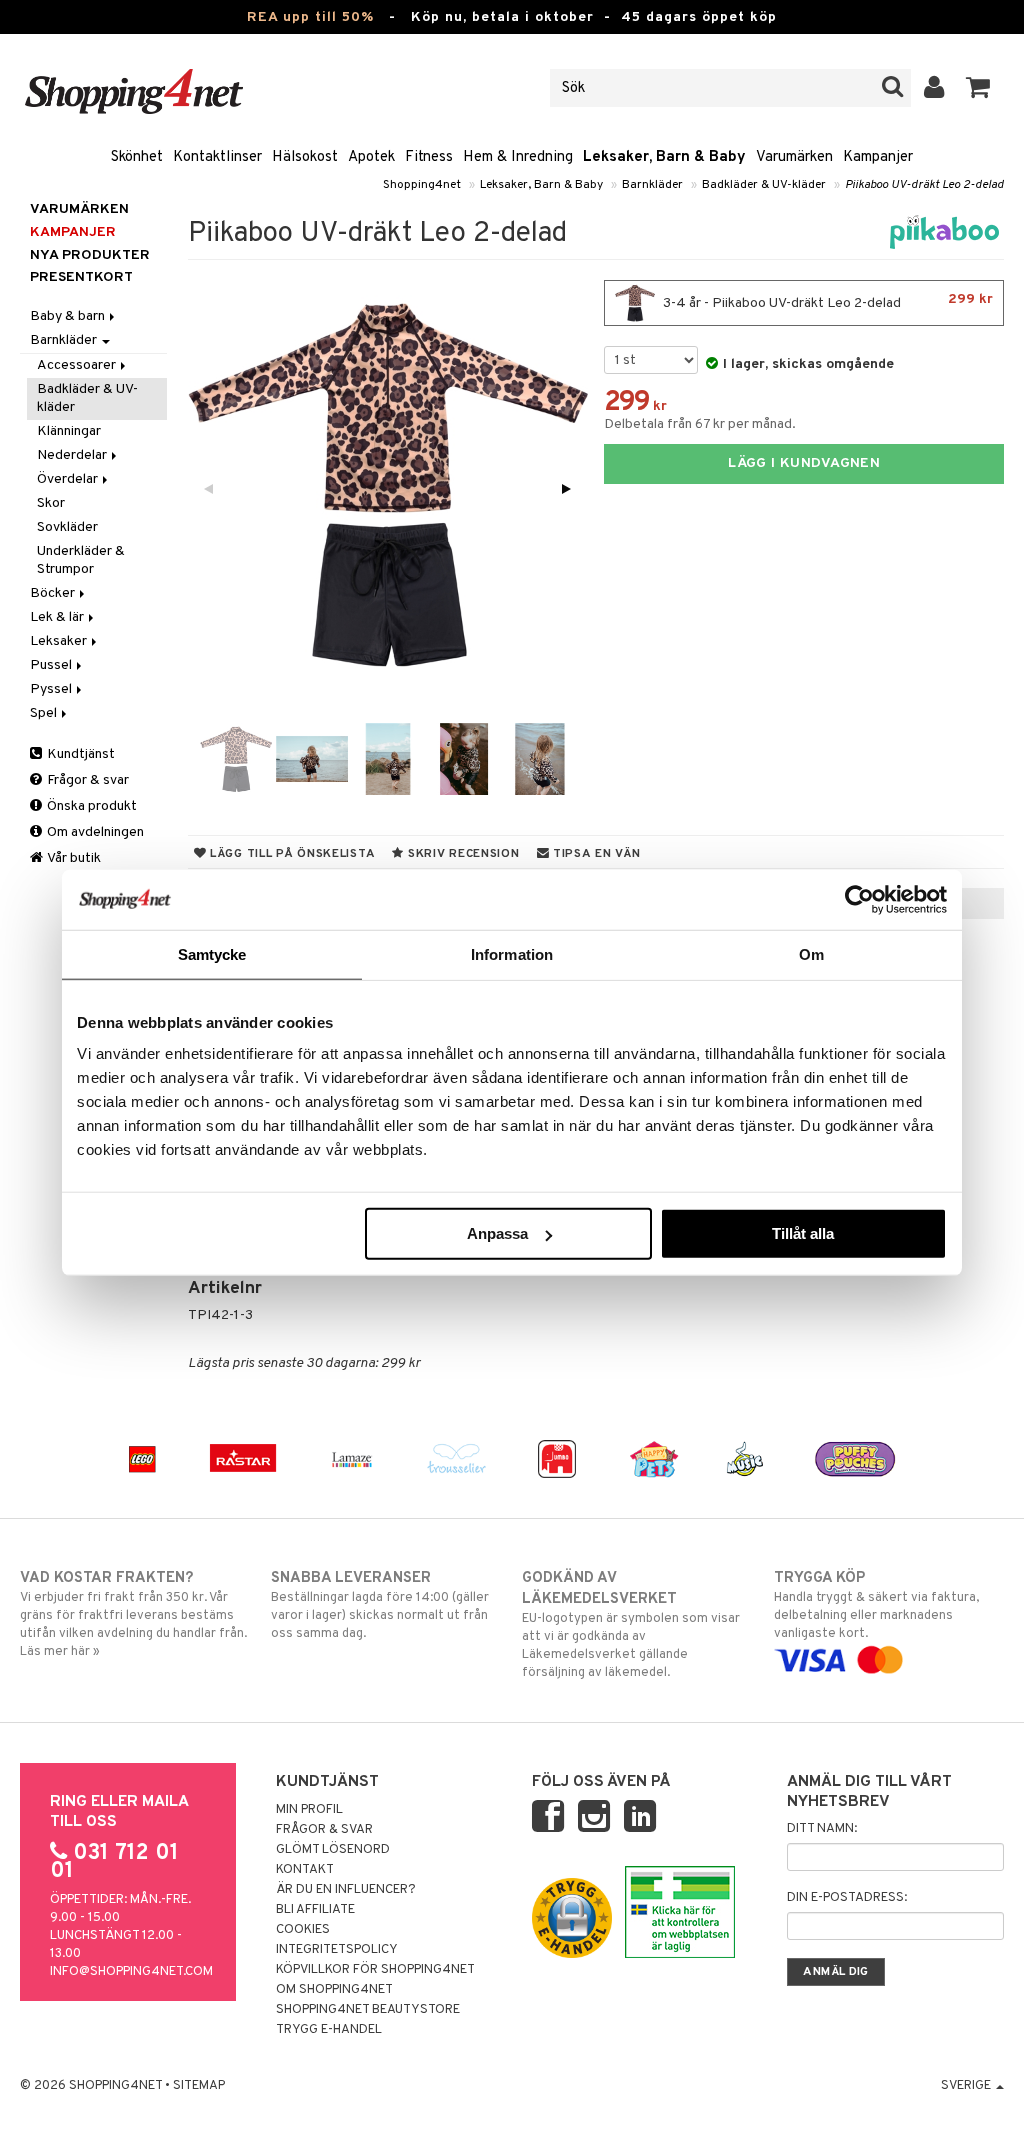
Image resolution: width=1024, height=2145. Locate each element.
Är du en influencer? (346, 1890)
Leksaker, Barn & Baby (664, 157)
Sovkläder (67, 527)
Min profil (309, 1810)
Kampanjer (878, 157)
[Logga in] (934, 88)
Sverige (967, 2086)
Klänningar (69, 431)
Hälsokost (305, 157)
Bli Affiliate (315, 1910)
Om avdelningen (94, 832)
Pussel (52, 665)
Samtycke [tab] (212, 953)
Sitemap (199, 2086)
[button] (978, 88)
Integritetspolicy (337, 1950)
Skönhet (137, 157)
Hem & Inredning (518, 157)
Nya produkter (90, 255)
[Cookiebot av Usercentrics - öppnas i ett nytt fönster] (859, 899)
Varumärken (794, 157)
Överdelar (69, 479)
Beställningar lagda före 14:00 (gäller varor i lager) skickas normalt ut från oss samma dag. (380, 1605)
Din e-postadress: (847, 1898)
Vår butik (73, 858)
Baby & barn (69, 316)
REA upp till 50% (310, 17)
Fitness (429, 157)
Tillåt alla (803, 1233)
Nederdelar (73, 455)
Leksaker (60, 641)
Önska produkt (90, 806)
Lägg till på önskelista (290, 854)
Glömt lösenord (333, 1850)
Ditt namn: (822, 1829)
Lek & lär (58, 617)
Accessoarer (78, 365)
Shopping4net (422, 185)
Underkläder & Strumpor (81, 560)
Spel (45, 713)
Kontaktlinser (217, 157)
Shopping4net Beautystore (368, 2010)
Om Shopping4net (334, 1990)
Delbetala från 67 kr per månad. (700, 424)
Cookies (303, 1930)
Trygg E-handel (329, 2030)
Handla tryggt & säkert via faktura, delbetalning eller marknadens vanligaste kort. (876, 1605)
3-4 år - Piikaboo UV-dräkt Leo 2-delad (826, 301)
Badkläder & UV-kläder (764, 185)
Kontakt (305, 1870)
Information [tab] (512, 953)
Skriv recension (461, 854)
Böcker (54, 593)
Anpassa (497, 1233)
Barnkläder (652, 185)
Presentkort (81, 277)
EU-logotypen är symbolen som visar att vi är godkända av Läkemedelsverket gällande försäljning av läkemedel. (631, 1625)
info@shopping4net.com (131, 1972)
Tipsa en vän (594, 854)
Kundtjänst (79, 754)
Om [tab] (811, 953)
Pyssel (52, 689)
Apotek (371, 157)
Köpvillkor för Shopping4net (375, 1970)
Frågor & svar (86, 780)
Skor (51, 503)
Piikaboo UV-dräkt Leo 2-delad (924, 185)
